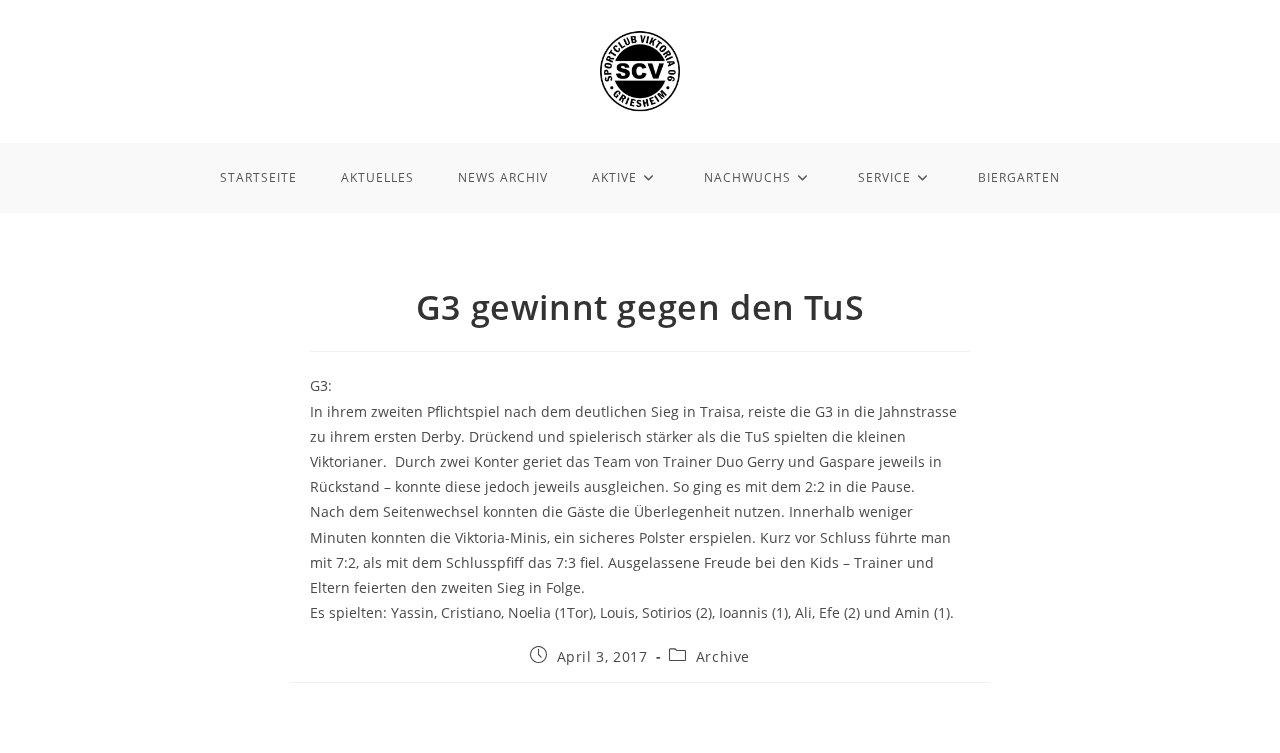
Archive (723, 656)
